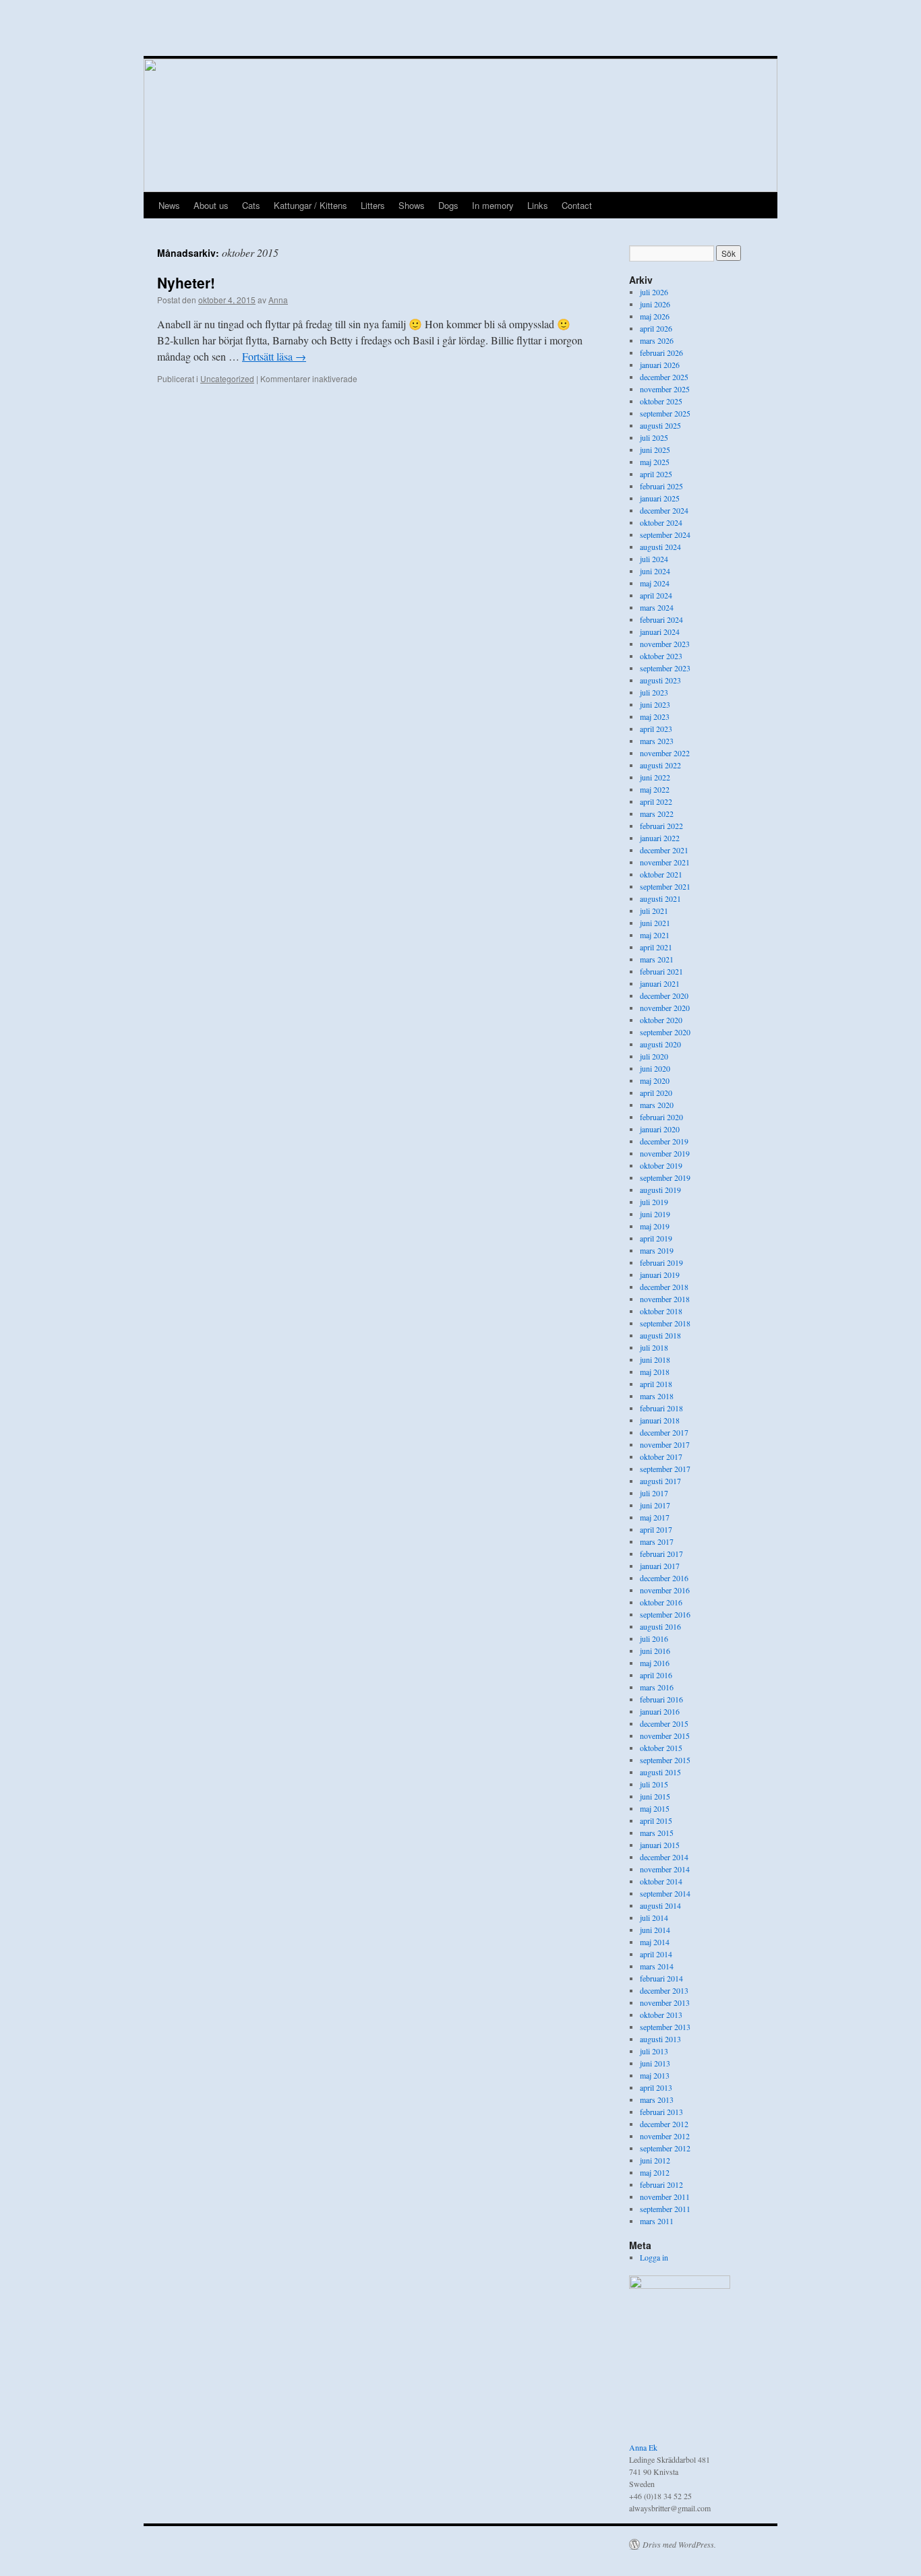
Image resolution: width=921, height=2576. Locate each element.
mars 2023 (657, 741)
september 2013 (665, 2027)
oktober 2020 (661, 1020)
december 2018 (664, 1287)
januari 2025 (660, 498)
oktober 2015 (661, 1748)
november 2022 (665, 753)
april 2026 (656, 328)
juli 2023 (654, 692)
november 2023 (665, 644)
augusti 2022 (660, 765)
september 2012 (665, 2148)
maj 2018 (655, 1372)
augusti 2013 (660, 2039)
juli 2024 (654, 559)
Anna (278, 300)
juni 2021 (655, 923)
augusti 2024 (660, 547)
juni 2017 (655, 1505)
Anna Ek (643, 2447)
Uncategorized (227, 378)
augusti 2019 (660, 1190)
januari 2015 (660, 1845)
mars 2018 (657, 1396)
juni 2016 (655, 1651)
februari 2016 (661, 1699)
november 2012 (665, 2136)
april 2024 (656, 595)
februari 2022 (661, 826)
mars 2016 (657, 1687)
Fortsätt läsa (274, 356)
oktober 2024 (661, 522)
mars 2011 (657, 2221)
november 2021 (665, 862)
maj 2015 (655, 1808)
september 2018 (665, 1323)
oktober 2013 (661, 2015)
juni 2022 (655, 777)
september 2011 (665, 2209)
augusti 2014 (660, 1905)
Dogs (448, 205)
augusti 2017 (660, 1481)
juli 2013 (654, 2051)
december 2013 (664, 1990)
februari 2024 (661, 619)
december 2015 (664, 1723)
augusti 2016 (660, 1626)
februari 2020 (661, 1117)
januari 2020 (660, 1129)
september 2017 (665, 1469)
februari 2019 (661, 1262)
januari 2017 (660, 1566)
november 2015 (665, 1736)
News (169, 205)
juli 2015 (654, 1784)
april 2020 (656, 1093)
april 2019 (656, 1238)
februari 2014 (661, 1978)
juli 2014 (654, 1918)
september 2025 (665, 413)
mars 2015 (657, 1833)
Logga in (654, 2257)
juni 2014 (655, 1930)
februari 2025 (661, 486)
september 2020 (665, 1032)
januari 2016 (660, 1711)
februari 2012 (661, 2184)
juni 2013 (655, 2063)
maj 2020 (655, 1080)
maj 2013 (655, 2075)
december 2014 (664, 1857)
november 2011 (665, 2197)
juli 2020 (654, 1056)
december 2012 (664, 2124)
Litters (373, 205)
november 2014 (665, 1869)
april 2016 (656, 1675)
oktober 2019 (661, 1165)
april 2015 (656, 1820)
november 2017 (665, 1444)
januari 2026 (660, 365)
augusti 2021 (660, 898)
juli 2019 (654, 1202)
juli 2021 (654, 911)
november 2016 (665, 1590)
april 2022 (656, 801)
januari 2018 (660, 1420)
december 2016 (664, 1578)
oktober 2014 (661, 1881)
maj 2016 (655, 1663)
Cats (251, 205)
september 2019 (665, 1177)
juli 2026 (654, 292)
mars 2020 (657, 1105)
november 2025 (665, 389)
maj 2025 (655, 462)
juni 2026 (655, 304)
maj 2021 (655, 935)
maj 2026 (655, 316)
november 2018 (665, 1299)
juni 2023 (655, 704)
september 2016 (665, 1614)
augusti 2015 (660, 1772)
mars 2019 (657, 1250)
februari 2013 (661, 2112)
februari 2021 (661, 971)
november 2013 (665, 2002)
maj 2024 (655, 583)
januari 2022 (660, 838)
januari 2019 (660, 1275)
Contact (577, 205)
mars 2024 (657, 607)
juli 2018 (654, 1347)
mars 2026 (657, 340)
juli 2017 (654, 1493)
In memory (493, 205)
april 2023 (656, 729)
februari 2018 (661, 1408)
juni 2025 (655, 450)
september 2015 (665, 1760)
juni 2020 (655, 1068)
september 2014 (665, 1893)
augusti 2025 (660, 425)
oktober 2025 (661, 401)
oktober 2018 (661, 1311)
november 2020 (665, 1008)
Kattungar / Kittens (310, 205)
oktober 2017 (661, 1456)
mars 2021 (657, 959)
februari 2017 (661, 1554)
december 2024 (664, 510)
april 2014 (656, 1954)
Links (538, 205)
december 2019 (664, 1141)
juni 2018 (655, 1359)
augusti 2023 (660, 680)
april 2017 (656, 1529)
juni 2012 (655, 2160)
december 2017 (664, 1432)
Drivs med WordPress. (679, 2544)
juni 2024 (655, 571)
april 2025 (656, 474)
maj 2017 (655, 1517)
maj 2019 (655, 1226)
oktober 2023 (661, 656)
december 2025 (664, 377)
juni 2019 (655, 1214)
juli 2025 (654, 437)
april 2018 (656, 1384)
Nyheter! (186, 282)
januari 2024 (660, 632)
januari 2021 (660, 983)
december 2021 (664, 850)
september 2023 (665, 668)
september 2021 (665, 886)
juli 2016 (654, 1638)
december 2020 (664, 995)
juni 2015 (655, 1796)
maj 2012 (655, 2172)
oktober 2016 (661, 1602)
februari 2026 (661, 352)
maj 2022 (655, 789)
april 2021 (656, 947)
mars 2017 (657, 1541)
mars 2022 (657, 814)
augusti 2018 (660, 1335)
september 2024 (665, 534)
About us (211, 205)
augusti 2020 (660, 1044)
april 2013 (656, 2087)
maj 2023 (655, 716)
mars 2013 (657, 2099)
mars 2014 (657, 1966)
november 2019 (665, 1153)
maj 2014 (655, 1942)
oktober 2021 (661, 874)
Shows (412, 205)
